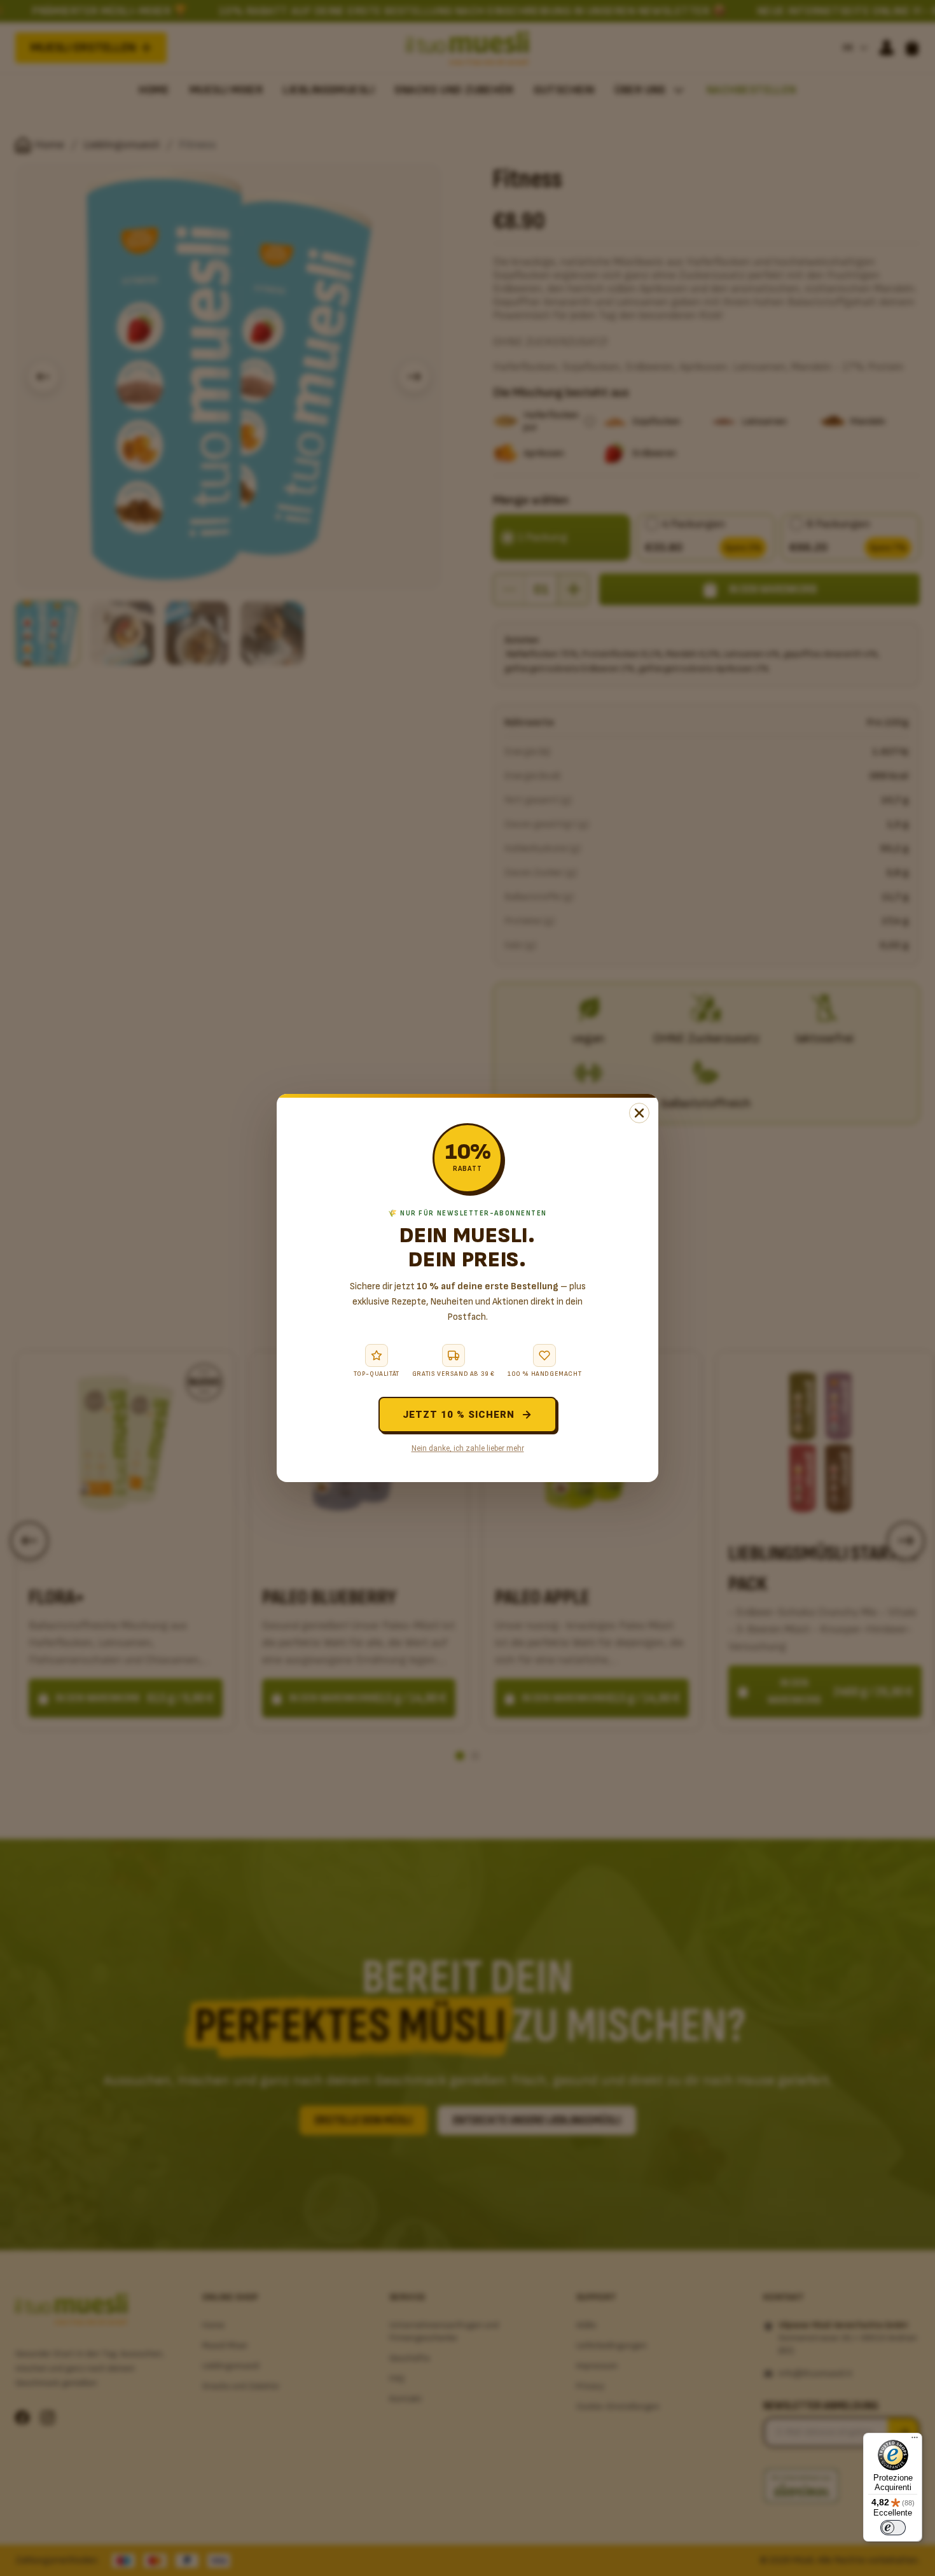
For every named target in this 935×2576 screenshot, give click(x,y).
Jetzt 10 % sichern (459, 1415)
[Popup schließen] (639, 1113)
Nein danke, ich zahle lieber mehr (468, 1448)
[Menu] (915, 2440)
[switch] (893, 2528)
